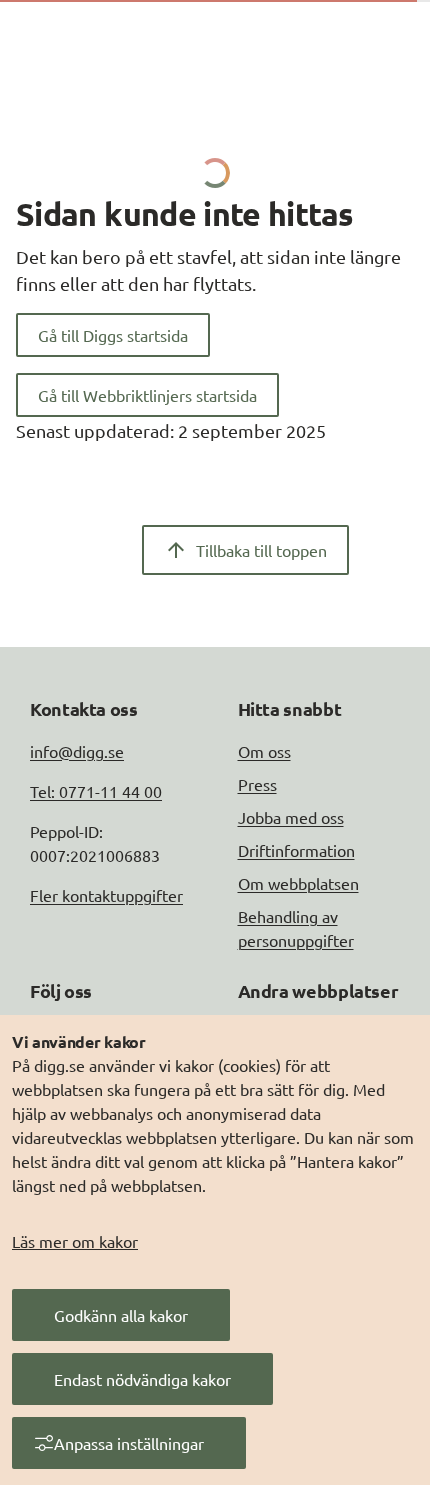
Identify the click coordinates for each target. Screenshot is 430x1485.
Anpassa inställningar (129, 1443)
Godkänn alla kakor (121, 1315)
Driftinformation (296, 850)
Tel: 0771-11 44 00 (96, 791)
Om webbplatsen (298, 883)
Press (257, 784)
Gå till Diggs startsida (113, 335)
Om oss (264, 751)
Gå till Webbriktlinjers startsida (147, 395)
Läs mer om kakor (75, 1241)
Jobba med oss (291, 817)
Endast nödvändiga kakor (142, 1379)
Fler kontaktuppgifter (106, 895)
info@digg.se (77, 751)
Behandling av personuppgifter (296, 928)
